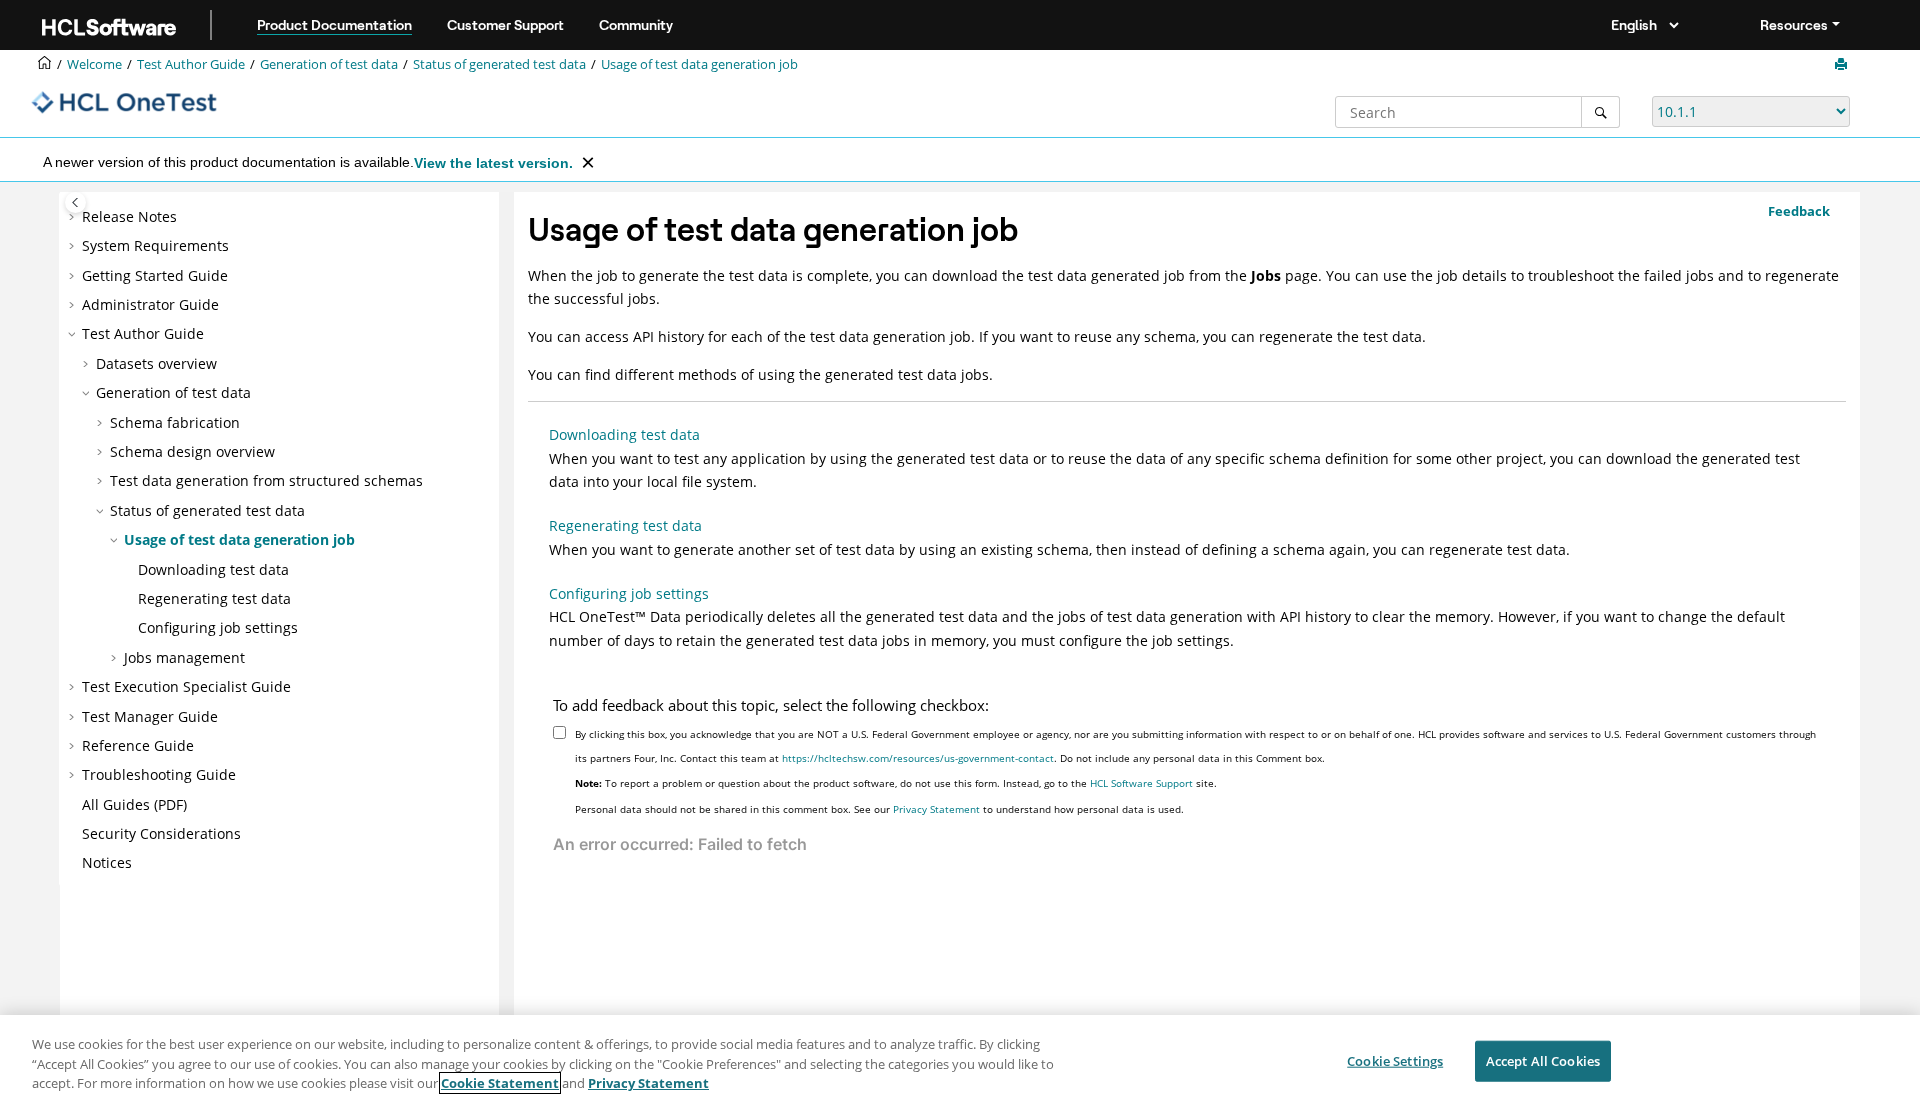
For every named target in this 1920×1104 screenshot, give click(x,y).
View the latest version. (493, 163)
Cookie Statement (500, 1083)
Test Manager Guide (150, 716)
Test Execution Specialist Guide (186, 686)
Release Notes (129, 216)
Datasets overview (156, 363)
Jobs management (184, 657)
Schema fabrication (175, 422)
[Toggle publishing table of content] (75, 202)
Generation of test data (329, 64)
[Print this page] (1843, 65)
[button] (74, 217)
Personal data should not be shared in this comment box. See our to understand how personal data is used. (879, 809)
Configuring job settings (218, 627)
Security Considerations (161, 833)
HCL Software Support (1141, 783)
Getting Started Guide (155, 275)
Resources (1794, 25)
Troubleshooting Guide (159, 774)
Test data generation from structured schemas (266, 480)
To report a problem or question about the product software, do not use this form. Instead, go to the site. (896, 783)
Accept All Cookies (1543, 1060)
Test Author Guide (191, 64)
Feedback (1799, 211)
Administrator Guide (150, 304)
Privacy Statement (936, 809)
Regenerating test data (214, 598)
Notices (107, 862)
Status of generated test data (499, 64)
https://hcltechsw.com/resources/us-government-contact (918, 758)
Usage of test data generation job (699, 64)
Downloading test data (213, 569)
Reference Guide (138, 745)
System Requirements (155, 245)
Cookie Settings (1395, 1060)
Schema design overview (192, 451)
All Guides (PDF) (134, 804)
